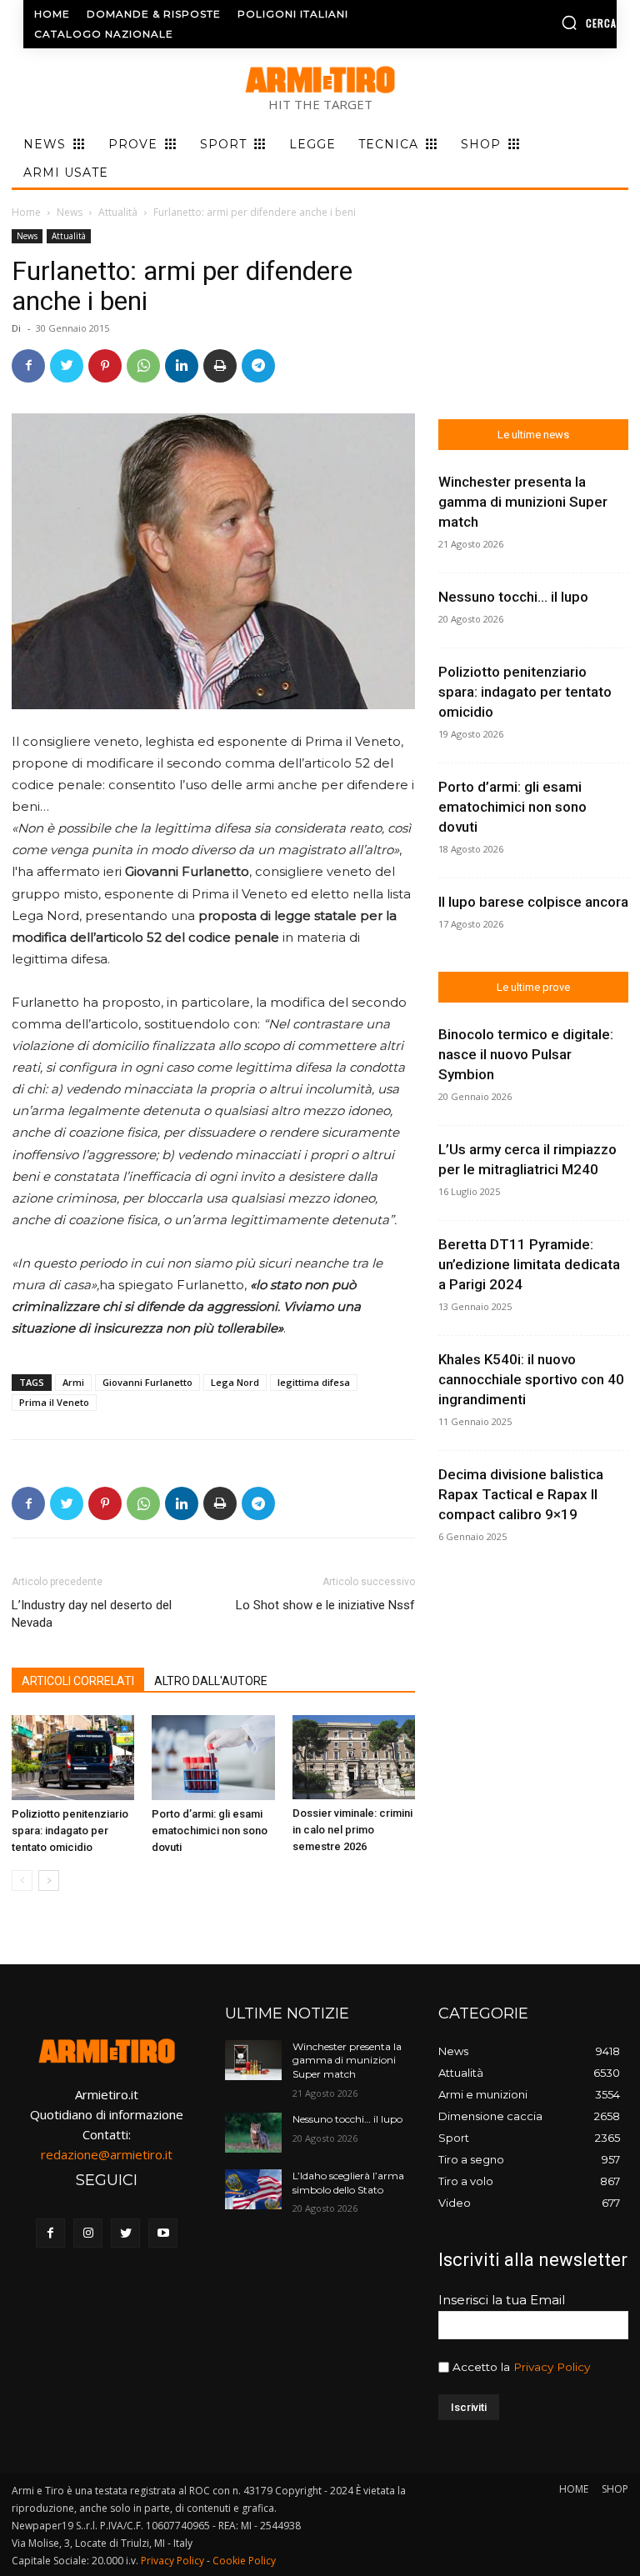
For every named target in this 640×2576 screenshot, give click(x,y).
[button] (551, 23)
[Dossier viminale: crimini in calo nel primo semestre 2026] (354, 1757)
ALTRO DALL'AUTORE (211, 1681)
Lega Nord (235, 1382)
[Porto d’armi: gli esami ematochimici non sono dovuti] (213, 1757)
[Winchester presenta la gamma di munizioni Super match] (253, 2060)
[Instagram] (88, 2233)
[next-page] (49, 1881)
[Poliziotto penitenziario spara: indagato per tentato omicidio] (73, 1757)
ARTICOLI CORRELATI (78, 1681)
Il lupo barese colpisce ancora (533, 902)
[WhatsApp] (143, 366)
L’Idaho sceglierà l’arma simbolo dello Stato (348, 2183)
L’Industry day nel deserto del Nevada (92, 1614)
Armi (73, 1382)
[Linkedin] (182, 366)
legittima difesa (314, 1382)
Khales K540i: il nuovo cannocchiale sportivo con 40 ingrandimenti (531, 1379)
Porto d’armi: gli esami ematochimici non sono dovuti (210, 1831)
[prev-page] (22, 1881)
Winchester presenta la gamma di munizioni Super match (523, 502)
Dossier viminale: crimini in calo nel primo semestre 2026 (352, 1830)
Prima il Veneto (54, 1402)
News (70, 212)
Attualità (118, 212)
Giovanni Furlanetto (147, 1382)
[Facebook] (28, 366)
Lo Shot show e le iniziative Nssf (325, 1605)
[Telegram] (258, 366)
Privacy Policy (552, 2367)
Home (26, 212)
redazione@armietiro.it (107, 2154)
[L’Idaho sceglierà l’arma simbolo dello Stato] (253, 2189)
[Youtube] (163, 2233)
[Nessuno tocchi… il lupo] (253, 2133)
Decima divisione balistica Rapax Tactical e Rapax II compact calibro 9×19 (521, 1494)
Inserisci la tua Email (502, 2300)
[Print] (220, 366)
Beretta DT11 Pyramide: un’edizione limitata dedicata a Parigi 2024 (529, 1264)
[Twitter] (67, 366)
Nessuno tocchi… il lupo (513, 597)
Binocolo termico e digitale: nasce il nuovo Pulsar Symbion (526, 1054)
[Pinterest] (105, 366)
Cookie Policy (244, 2561)
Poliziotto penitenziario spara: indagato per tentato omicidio (70, 1831)
